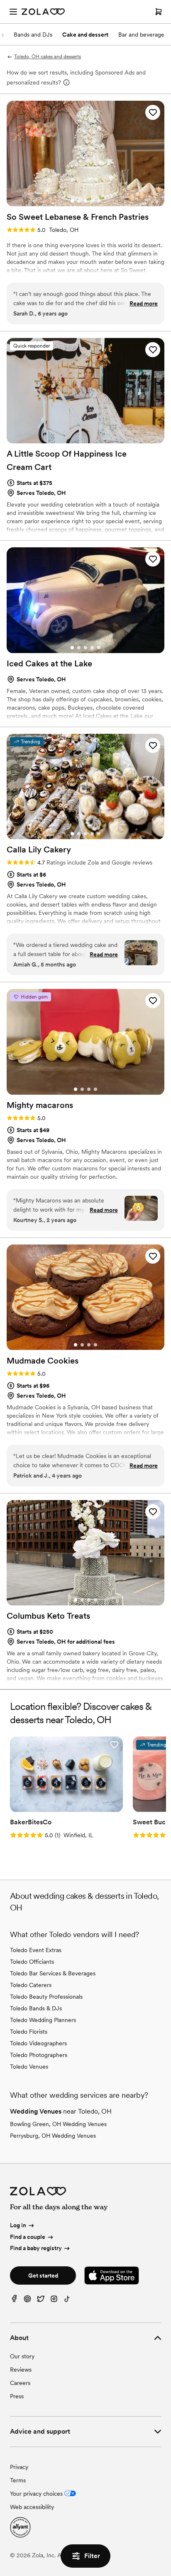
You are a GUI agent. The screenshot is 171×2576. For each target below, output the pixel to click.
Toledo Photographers (39, 2055)
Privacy (19, 2467)
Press (17, 2396)
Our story (22, 2356)
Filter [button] (92, 2556)
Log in (18, 2225)
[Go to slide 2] (79, 201)
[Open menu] (13, 12)
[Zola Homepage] (43, 12)
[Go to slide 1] (72, 201)
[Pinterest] (27, 2301)
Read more (144, 303)
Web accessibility (32, 2507)
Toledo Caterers (31, 1985)
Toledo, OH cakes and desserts (48, 57)
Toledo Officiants (32, 1962)
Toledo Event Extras (36, 1950)
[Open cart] (159, 12)
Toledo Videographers (38, 2043)
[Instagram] (54, 2301)
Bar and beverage (141, 35)
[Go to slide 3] (85, 201)
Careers (20, 2383)
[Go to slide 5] (99, 201)
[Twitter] (41, 2301)
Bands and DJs (33, 35)
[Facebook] (14, 2301)
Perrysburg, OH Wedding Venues (53, 2136)
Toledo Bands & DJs (36, 2008)
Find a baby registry (36, 2248)
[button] (153, 112)
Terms (18, 2480)
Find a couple (28, 2237)
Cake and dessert (85, 35)
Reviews (21, 2370)
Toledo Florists (29, 2032)
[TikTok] (67, 2301)
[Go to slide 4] (92, 201)
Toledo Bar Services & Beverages (53, 1973)
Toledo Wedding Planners (43, 2020)
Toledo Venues (29, 2067)
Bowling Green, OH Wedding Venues (58, 2124)
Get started (43, 2275)
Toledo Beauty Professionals (46, 1997)
